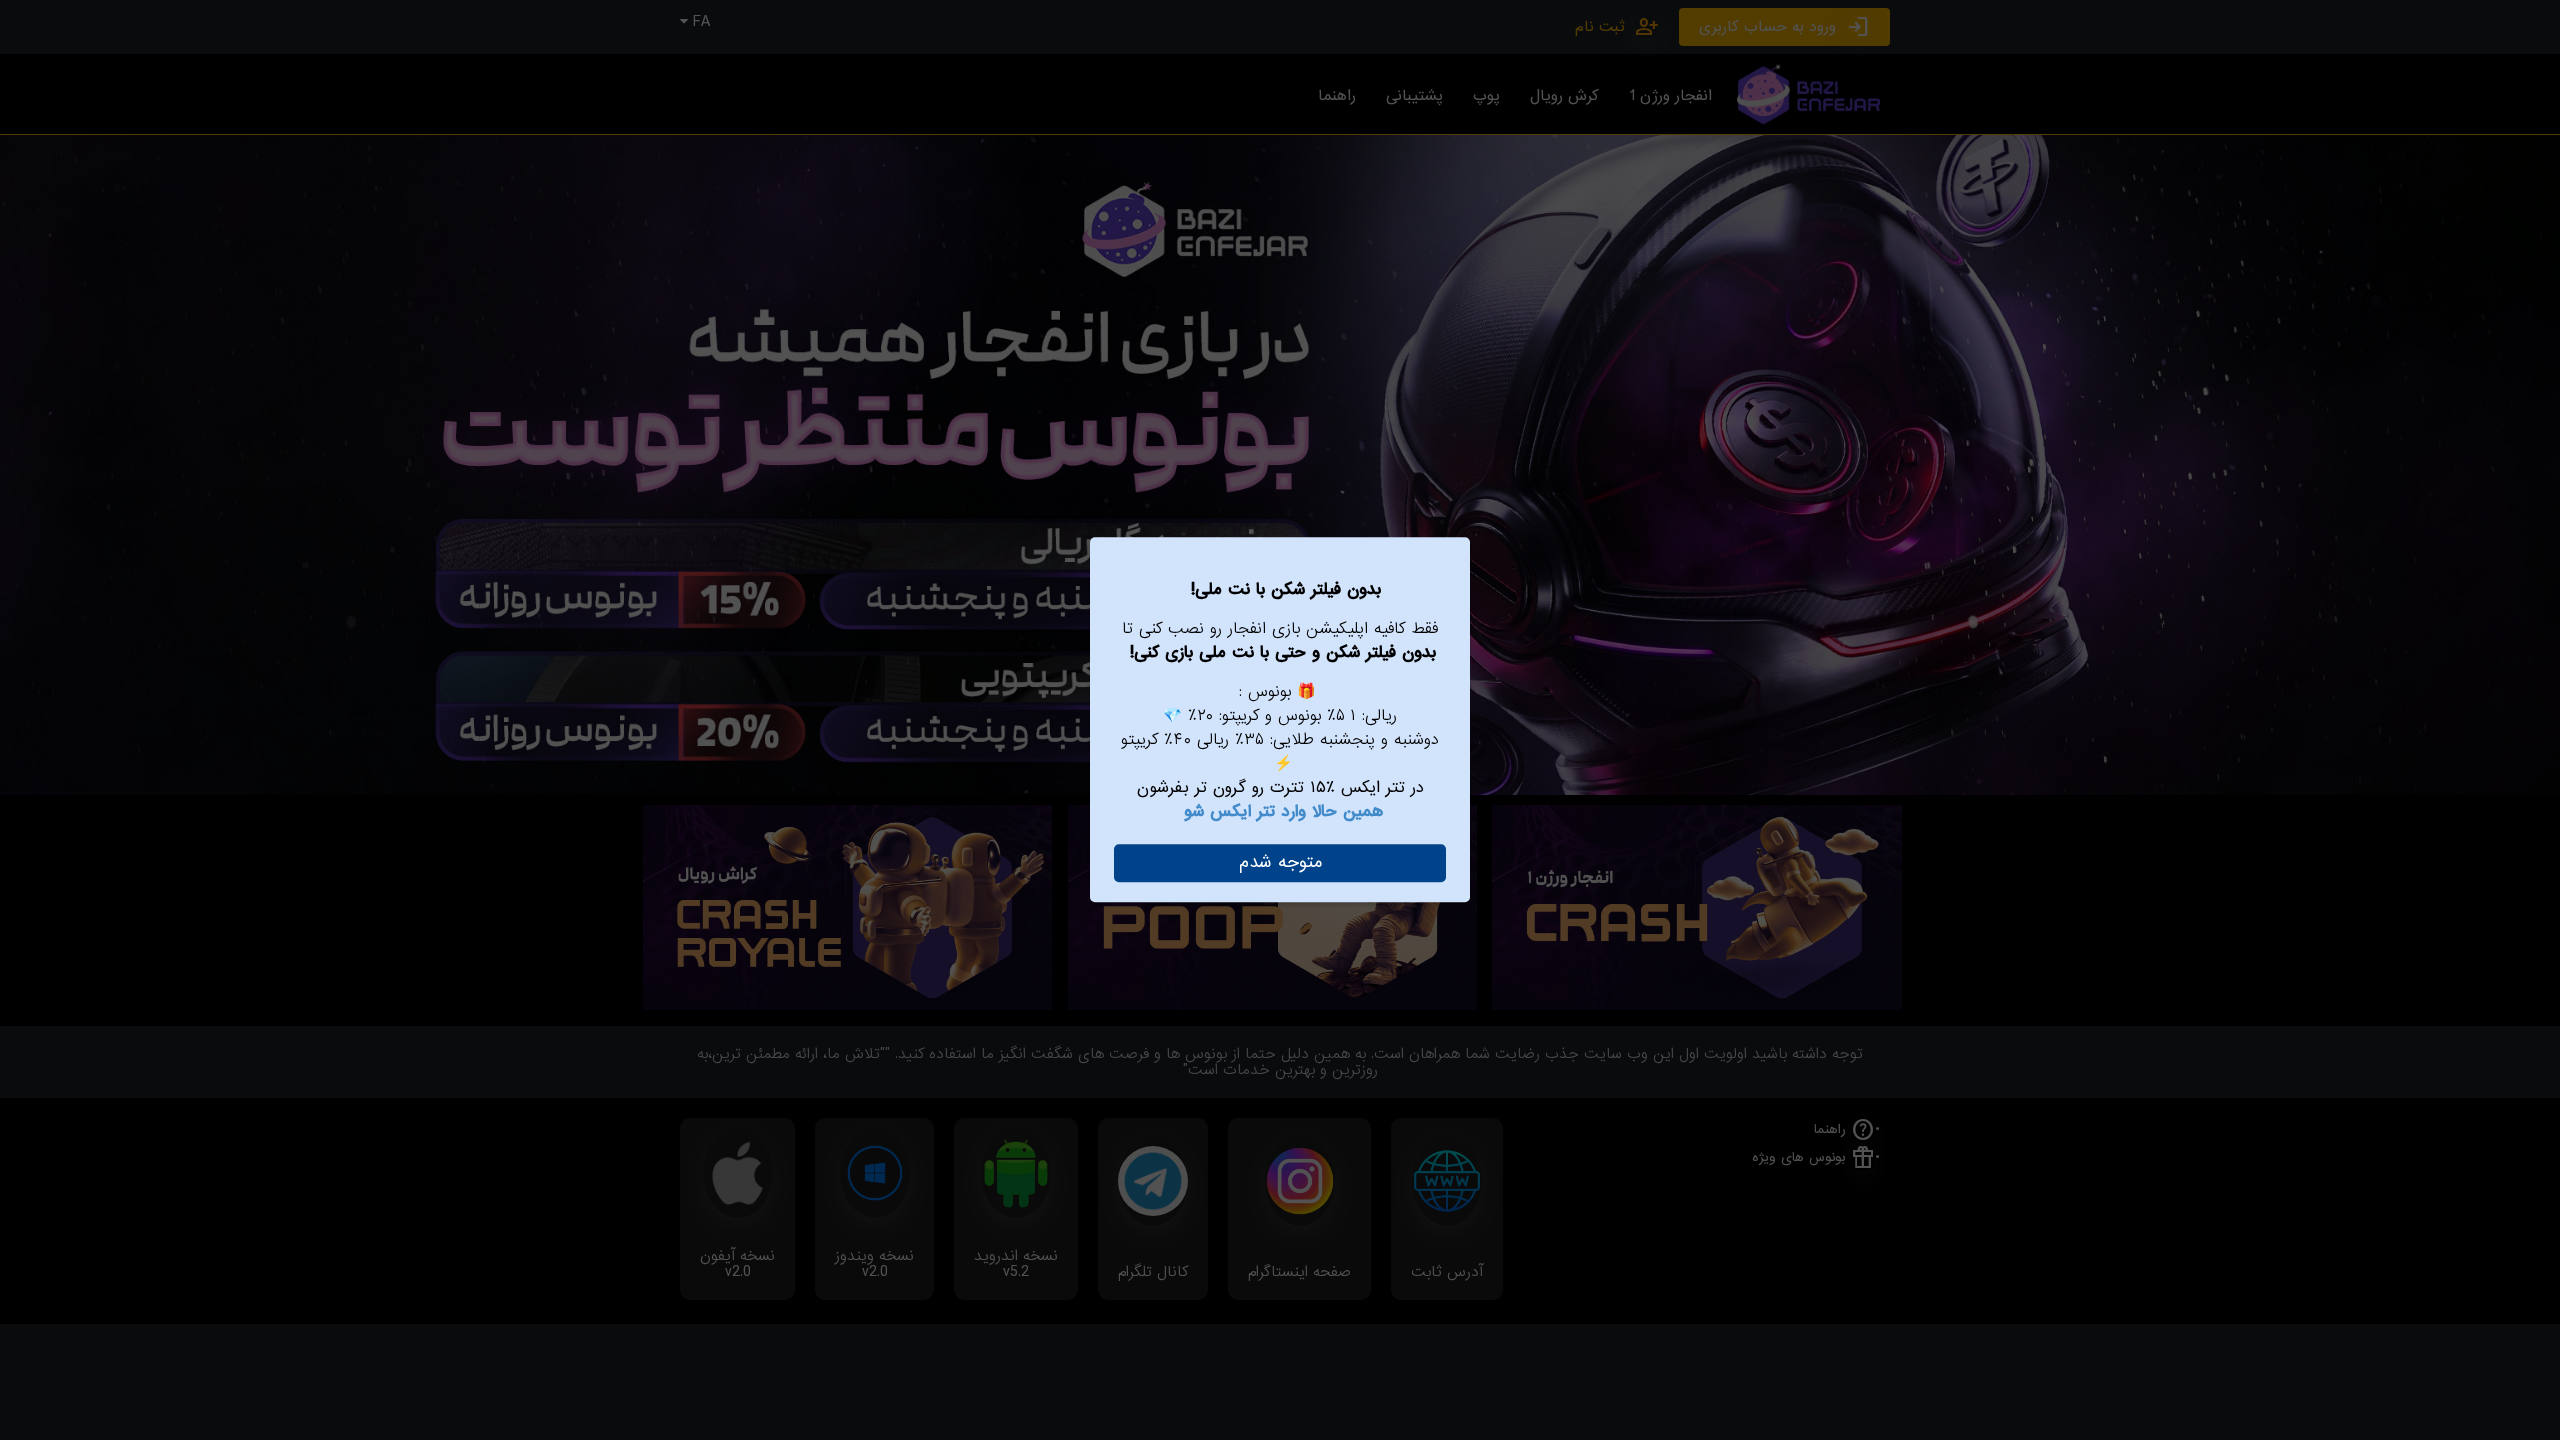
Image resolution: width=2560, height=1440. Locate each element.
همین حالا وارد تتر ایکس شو (1283, 811)
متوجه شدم (1280, 862)
